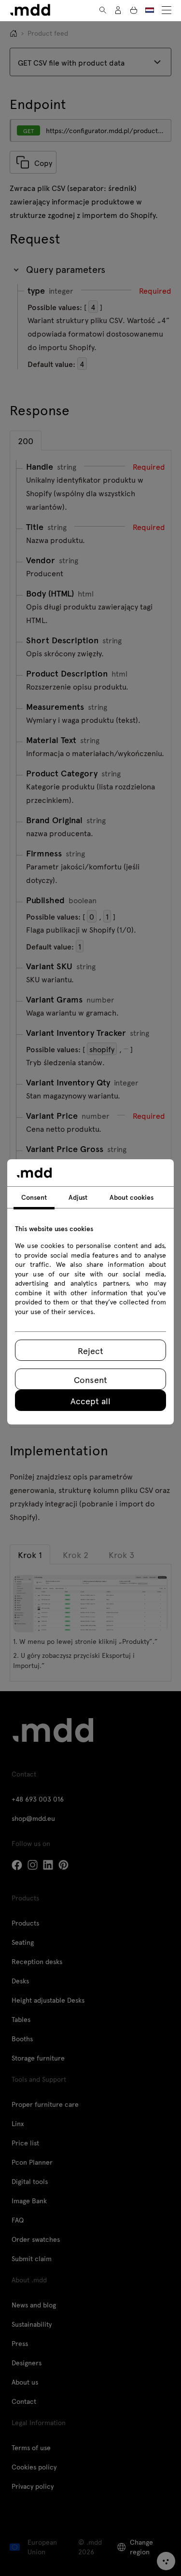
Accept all (90, 1401)
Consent (90, 1379)
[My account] (118, 10)
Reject (90, 1350)
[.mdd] (30, 10)
